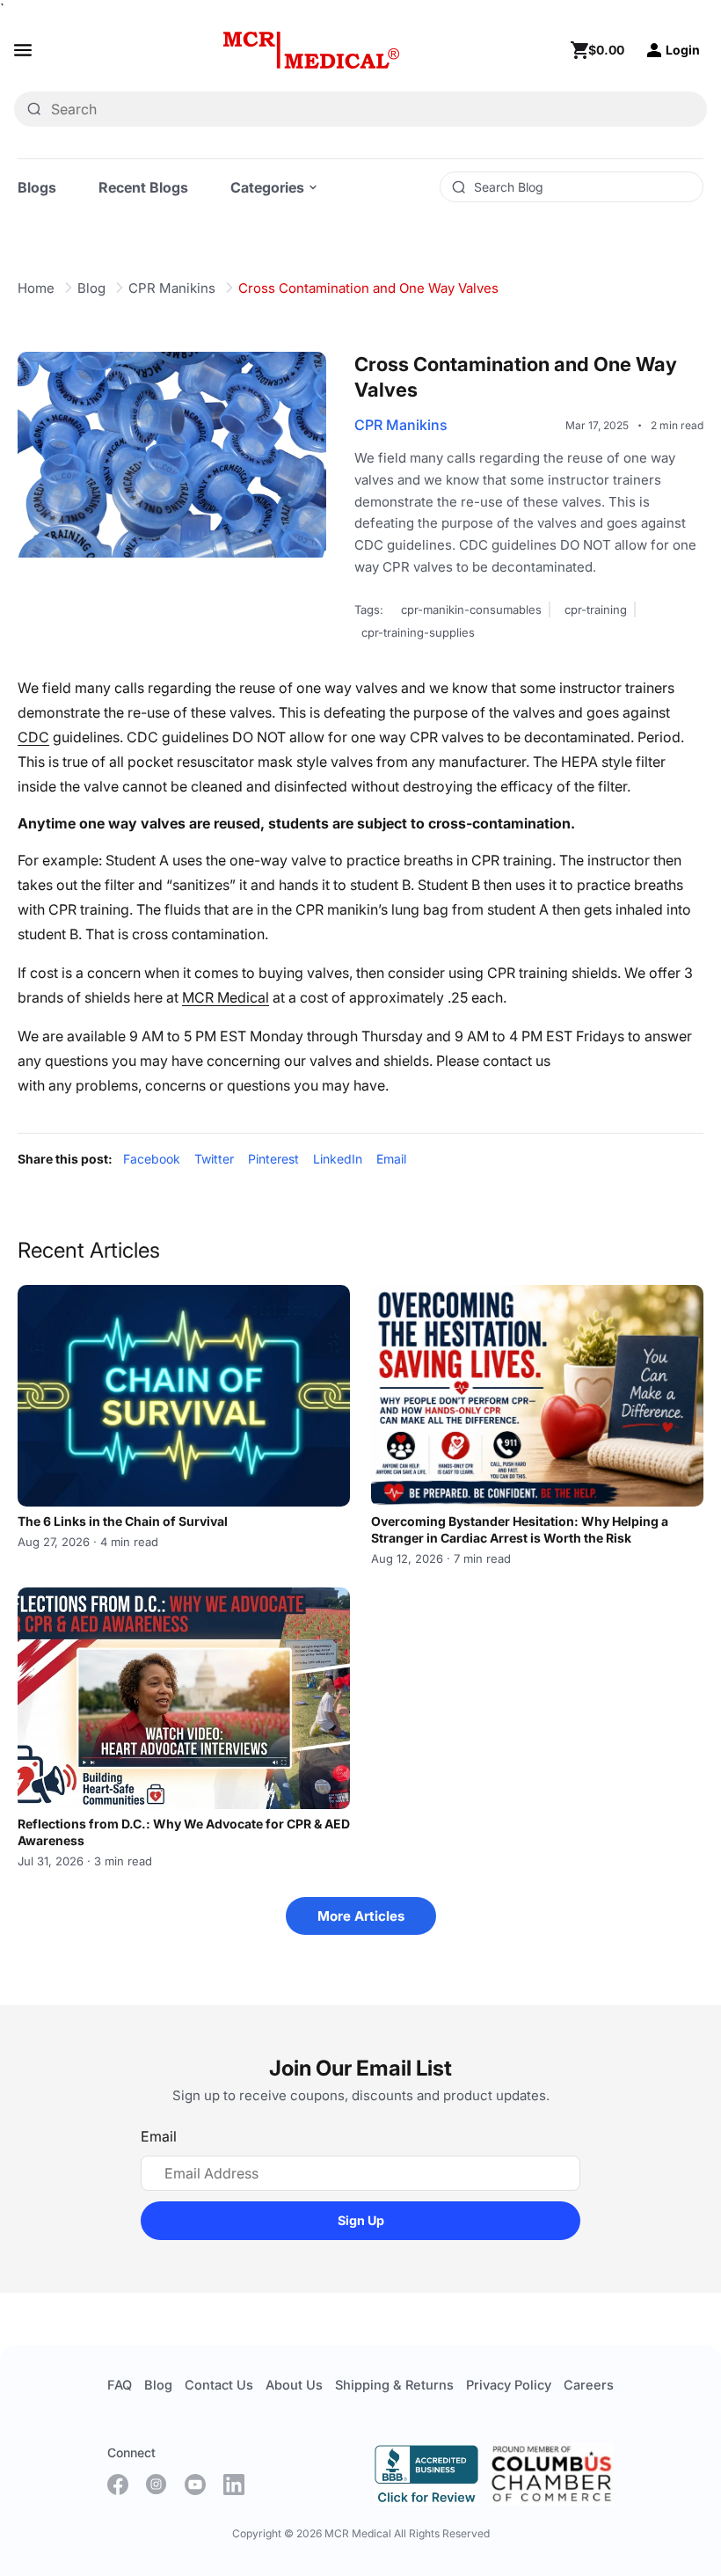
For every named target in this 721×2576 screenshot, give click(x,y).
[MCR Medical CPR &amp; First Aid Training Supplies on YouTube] (195, 2485)
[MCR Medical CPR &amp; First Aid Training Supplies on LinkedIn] (234, 2485)
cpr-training (596, 609)
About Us (294, 2385)
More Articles (361, 1916)
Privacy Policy (509, 2385)
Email (391, 1159)
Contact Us (219, 2385)
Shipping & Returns (394, 2385)
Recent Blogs (143, 187)
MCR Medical (226, 997)
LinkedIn (338, 1159)
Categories (267, 187)
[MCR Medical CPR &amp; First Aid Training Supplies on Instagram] (157, 2485)
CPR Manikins (172, 288)
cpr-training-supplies (418, 632)
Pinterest (273, 1159)
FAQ (120, 2385)
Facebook (152, 1159)
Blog (91, 288)
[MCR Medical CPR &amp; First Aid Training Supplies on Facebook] (118, 2485)
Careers (589, 2385)
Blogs (37, 187)
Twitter (214, 1159)
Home (36, 288)
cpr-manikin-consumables (471, 609)
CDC (33, 737)
